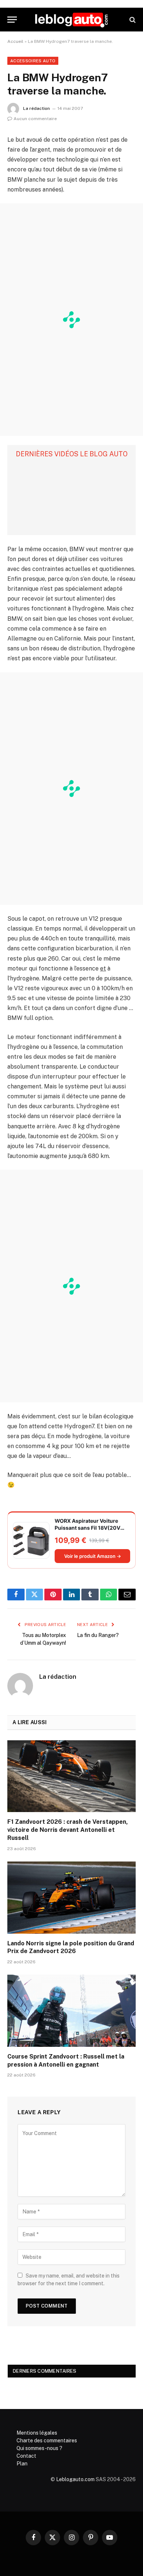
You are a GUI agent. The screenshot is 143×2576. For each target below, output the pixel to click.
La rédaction (36, 108)
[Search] (132, 20)
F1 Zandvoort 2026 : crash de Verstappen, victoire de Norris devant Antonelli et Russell (68, 1830)
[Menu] (12, 20)
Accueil (15, 41)
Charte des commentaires (47, 2440)
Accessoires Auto (33, 61)
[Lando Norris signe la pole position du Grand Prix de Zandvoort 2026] (71, 1898)
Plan (22, 2464)
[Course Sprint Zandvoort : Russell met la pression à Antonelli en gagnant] (71, 2011)
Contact (26, 2456)
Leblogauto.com (75, 2479)
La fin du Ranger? (98, 1635)
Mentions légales (37, 2433)
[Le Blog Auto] (71, 20)
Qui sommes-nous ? (39, 2448)
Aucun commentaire (35, 119)
